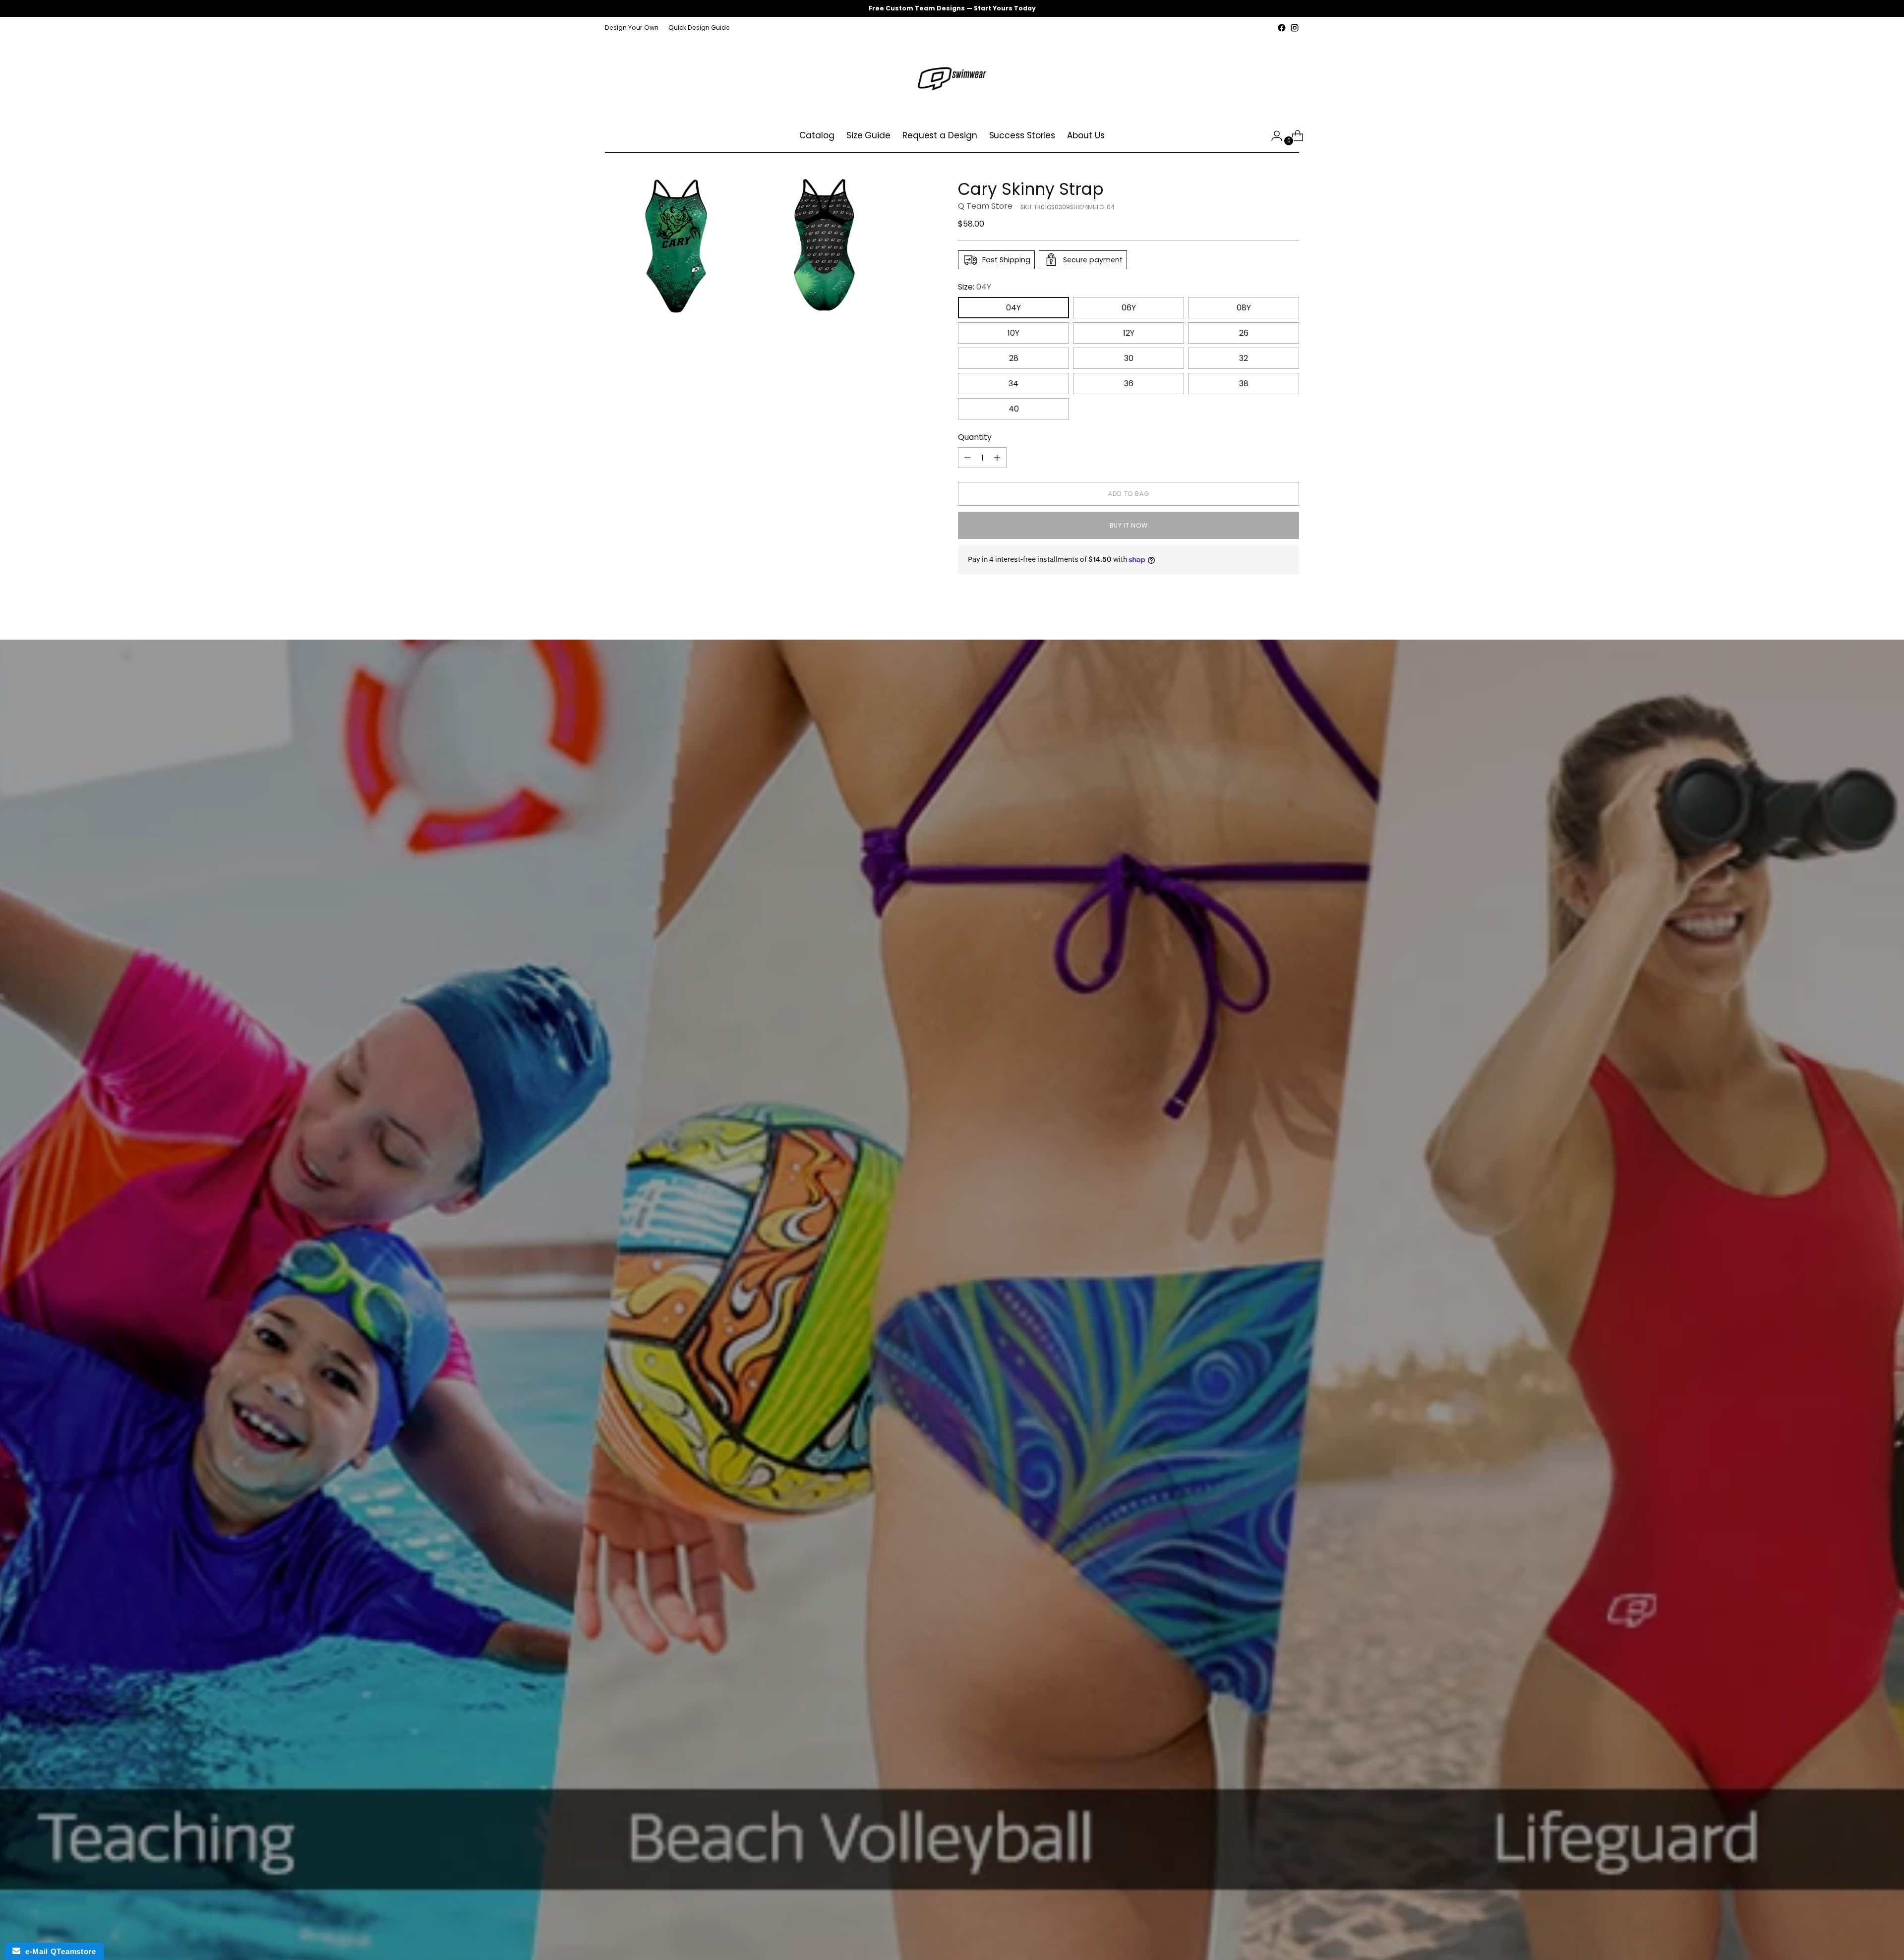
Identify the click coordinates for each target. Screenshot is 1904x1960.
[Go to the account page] (1273, 136)
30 (1129, 358)
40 (1014, 409)
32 (1244, 358)
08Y (1244, 308)
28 (1014, 358)
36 (1129, 384)
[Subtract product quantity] (967, 458)
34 (1013, 384)
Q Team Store (985, 206)
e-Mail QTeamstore (58, 1951)
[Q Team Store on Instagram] (1295, 28)
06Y (1129, 308)
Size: (975, 287)
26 (1244, 333)
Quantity (975, 437)
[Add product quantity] (997, 458)
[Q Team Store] (952, 77)
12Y (1129, 333)
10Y (1013, 333)
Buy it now (1129, 525)
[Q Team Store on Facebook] (1282, 28)
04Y (1013, 308)
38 (1244, 384)
